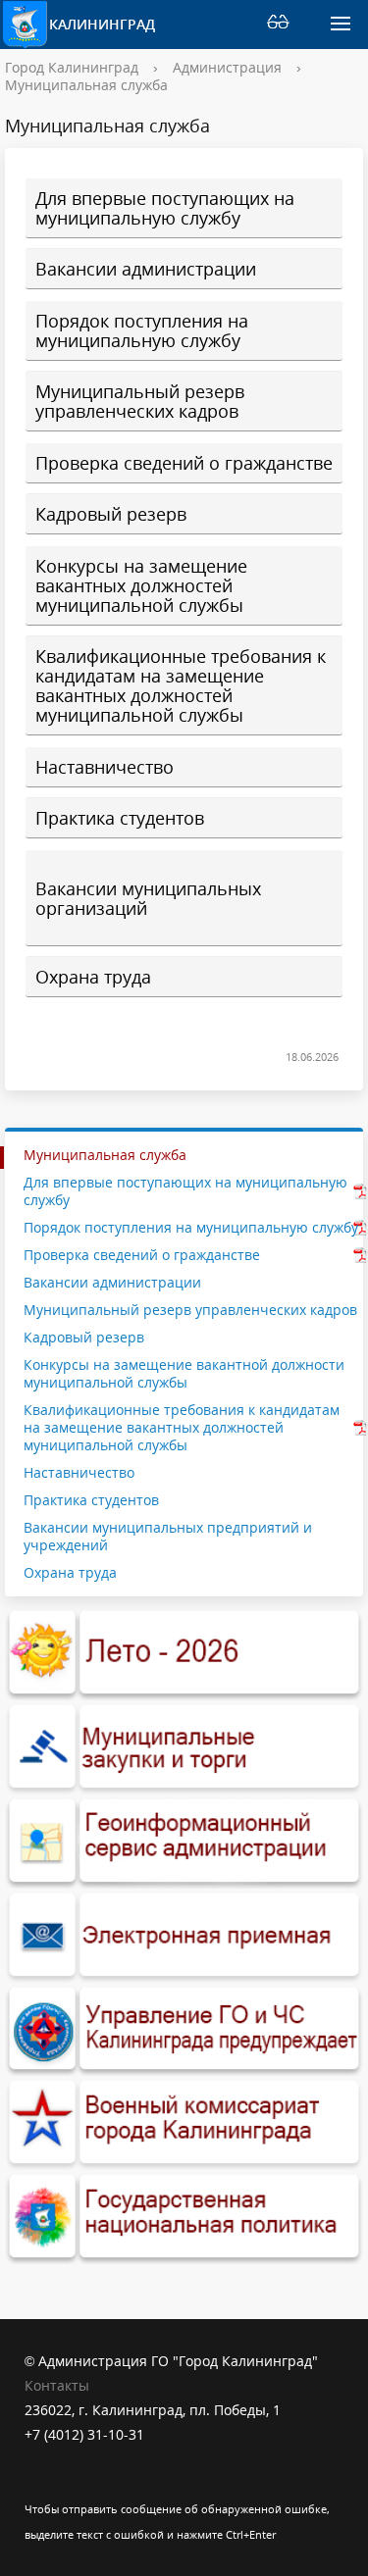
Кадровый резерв (111, 513)
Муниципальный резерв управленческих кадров (140, 401)
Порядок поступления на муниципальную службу (142, 330)
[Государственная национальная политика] (184, 2217)
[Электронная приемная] (184, 1936)
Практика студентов (120, 817)
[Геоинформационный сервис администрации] (184, 1842)
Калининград (101, 24)
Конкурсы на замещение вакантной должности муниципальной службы (184, 1373)
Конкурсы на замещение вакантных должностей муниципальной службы (141, 585)
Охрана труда (93, 976)
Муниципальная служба (86, 85)
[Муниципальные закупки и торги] (184, 1747)
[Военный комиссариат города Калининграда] (184, 2123)
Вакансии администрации (146, 268)
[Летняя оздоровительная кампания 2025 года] (184, 1653)
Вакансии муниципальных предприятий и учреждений (168, 1536)
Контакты (57, 2385)
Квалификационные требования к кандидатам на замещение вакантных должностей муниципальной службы (181, 685)
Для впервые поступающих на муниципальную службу (165, 207)
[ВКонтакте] (39, 2483)
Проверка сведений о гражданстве (184, 462)
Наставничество (105, 766)
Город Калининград (72, 67)
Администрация (227, 67)
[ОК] (78, 2483)
